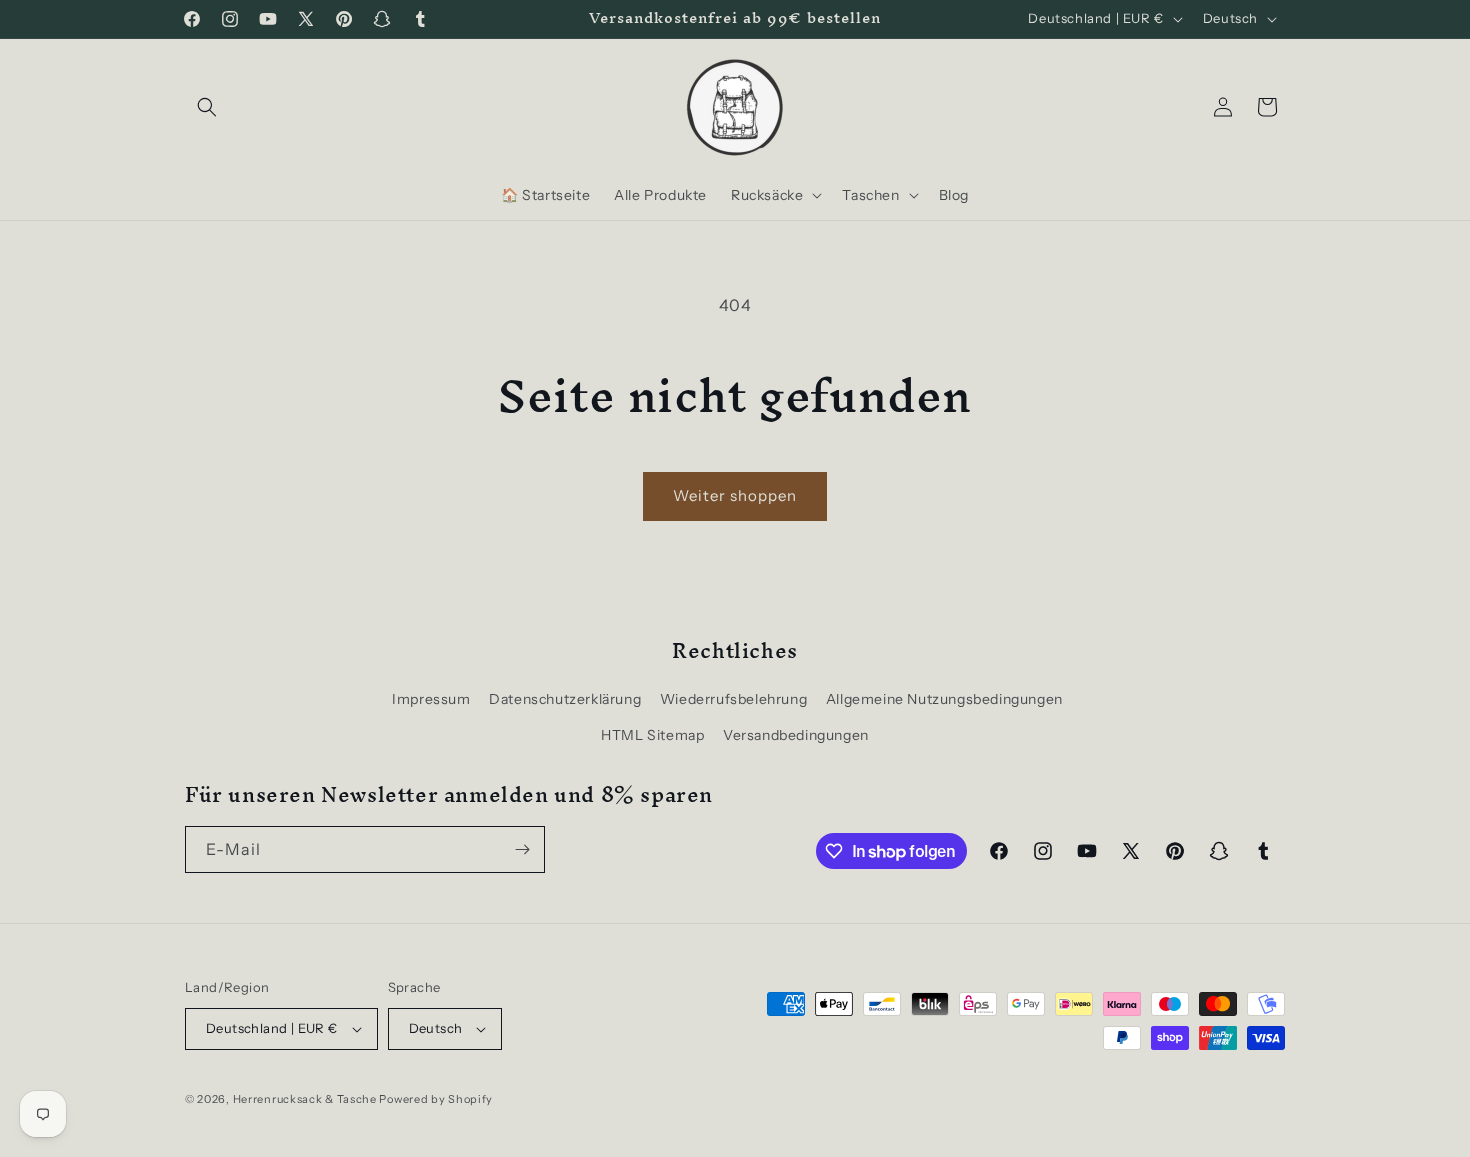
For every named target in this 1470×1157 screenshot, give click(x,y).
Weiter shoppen (735, 495)
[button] (207, 107)
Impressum (431, 699)
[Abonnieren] (522, 849)
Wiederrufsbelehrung (733, 699)
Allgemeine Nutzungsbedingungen (944, 699)
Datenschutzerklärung (565, 699)
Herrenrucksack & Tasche (305, 1099)
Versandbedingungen (796, 735)
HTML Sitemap (652, 735)
